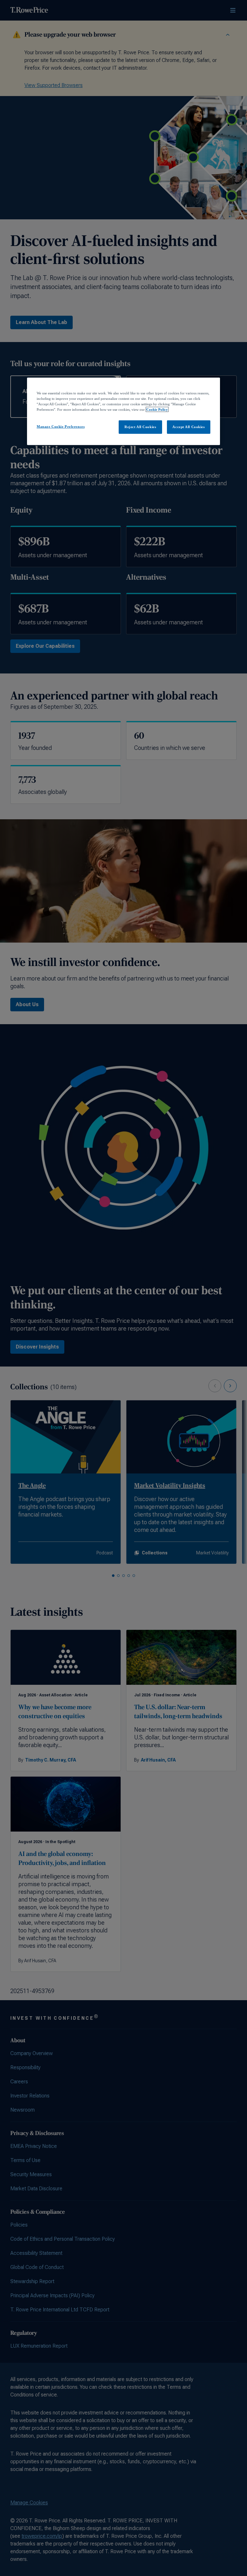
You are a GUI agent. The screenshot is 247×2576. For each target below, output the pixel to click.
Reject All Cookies (140, 427)
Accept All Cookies (188, 427)
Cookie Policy (157, 409)
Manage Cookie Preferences (61, 426)
